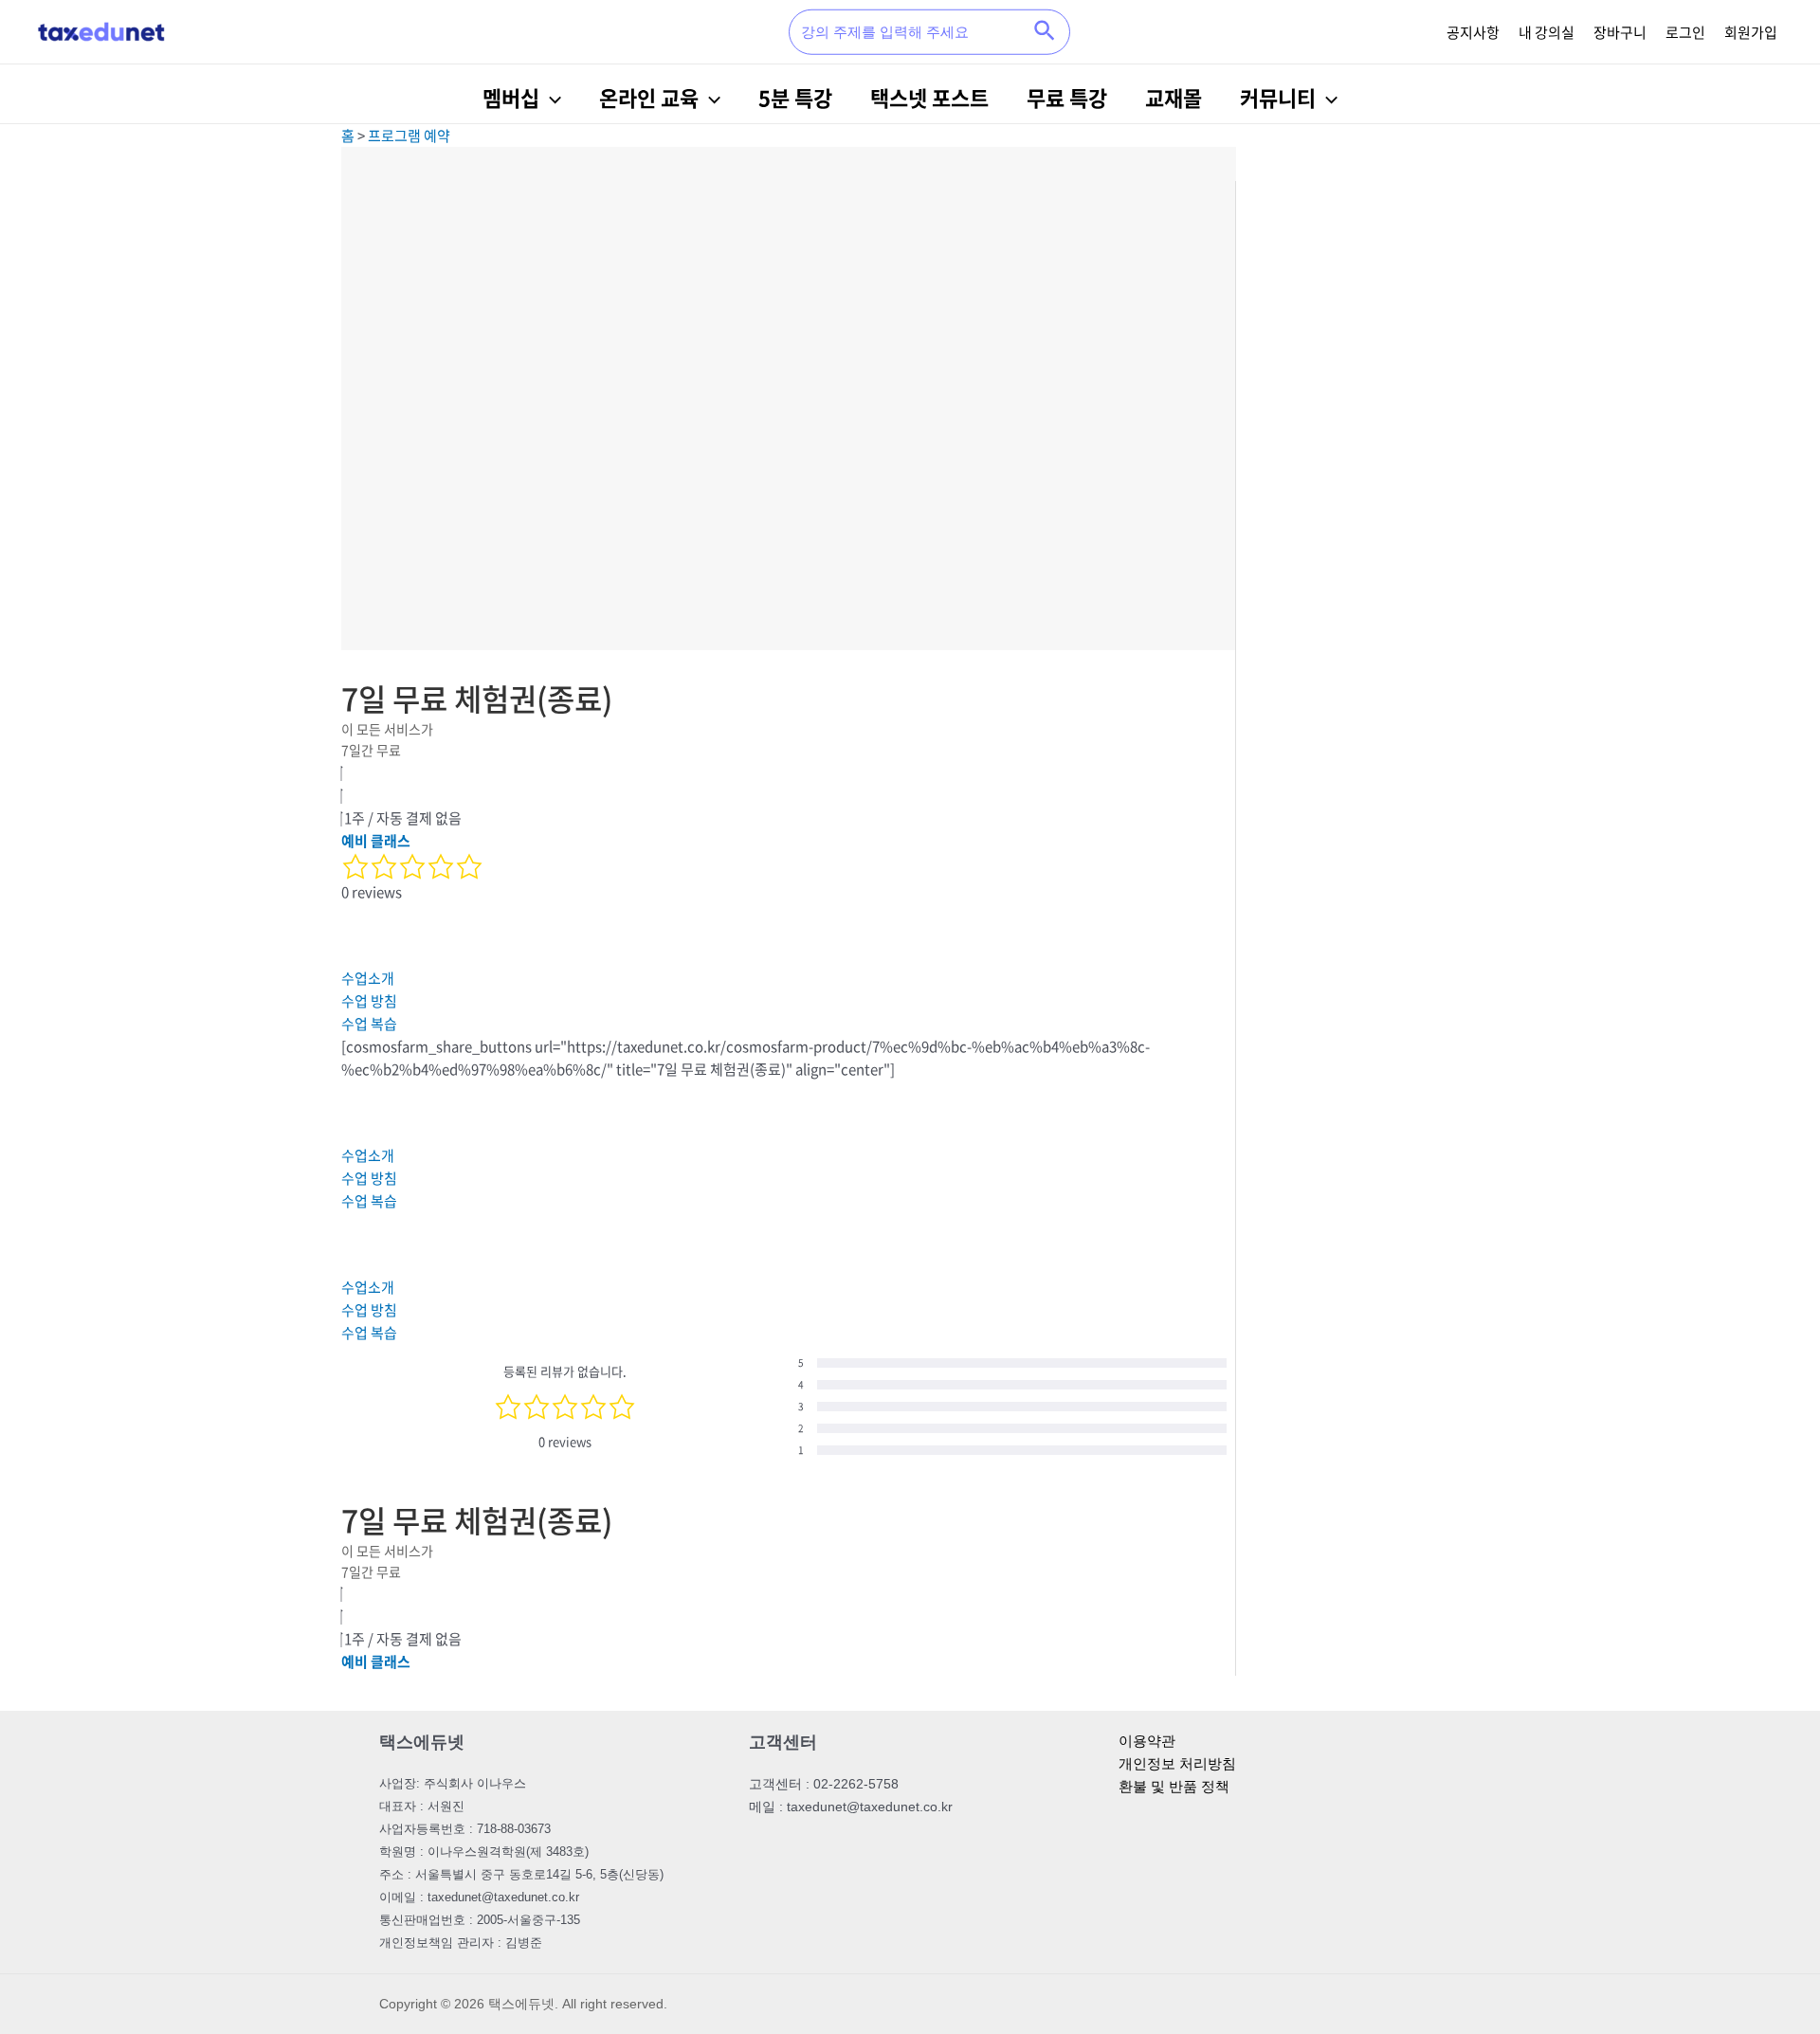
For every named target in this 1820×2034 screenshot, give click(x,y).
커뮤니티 (1278, 97)
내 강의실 (1547, 32)
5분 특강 (795, 97)
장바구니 (1620, 32)
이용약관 (1147, 1741)
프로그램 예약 (409, 136)
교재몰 (1174, 97)
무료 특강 (1067, 97)
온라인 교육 (649, 97)
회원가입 (1751, 32)
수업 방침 (369, 1001)
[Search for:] (908, 32)
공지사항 (1473, 32)
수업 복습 (369, 1024)
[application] (550, 98)
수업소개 (368, 978)
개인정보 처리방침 (1177, 1763)
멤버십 (511, 97)
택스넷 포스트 (929, 97)
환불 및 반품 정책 (1174, 1786)
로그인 (1685, 32)
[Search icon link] (1046, 32)
